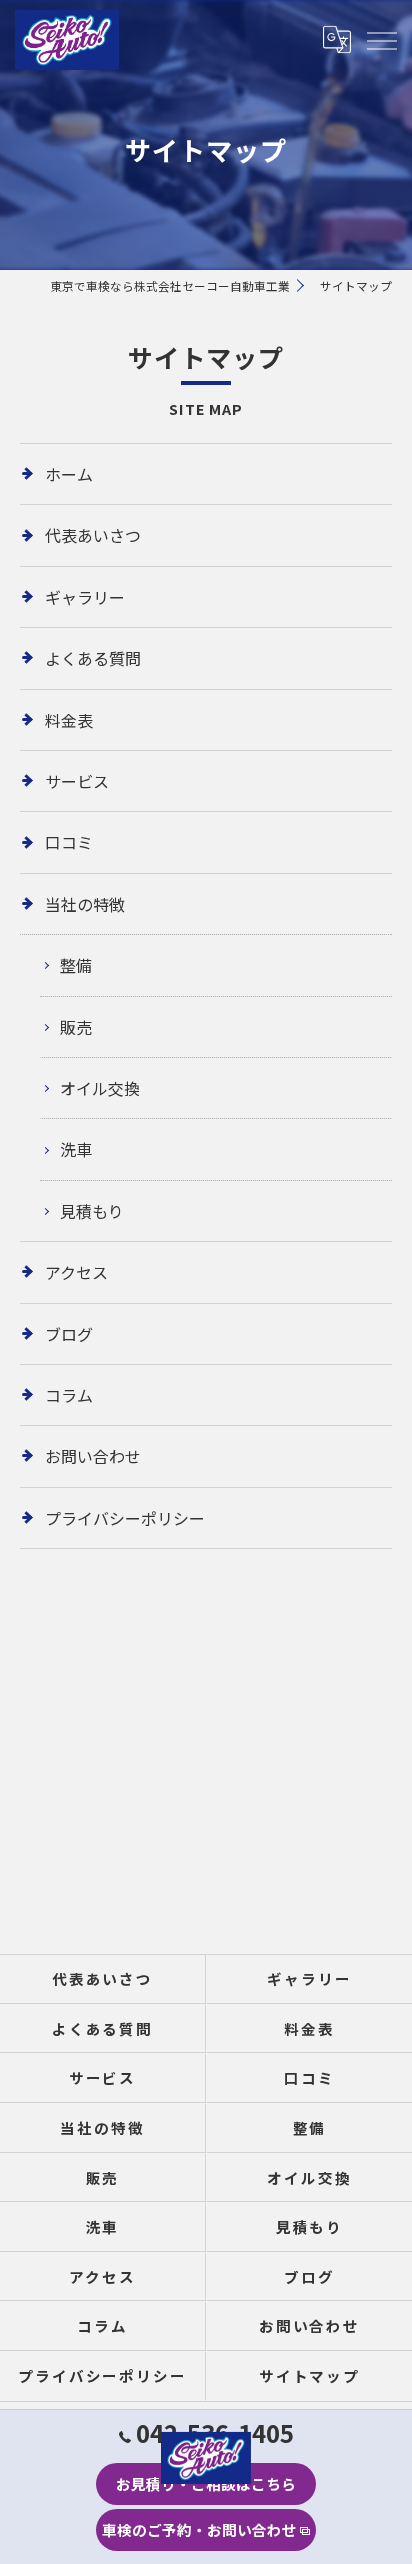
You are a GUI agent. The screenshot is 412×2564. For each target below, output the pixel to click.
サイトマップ (310, 2375)
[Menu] (381, 39)
